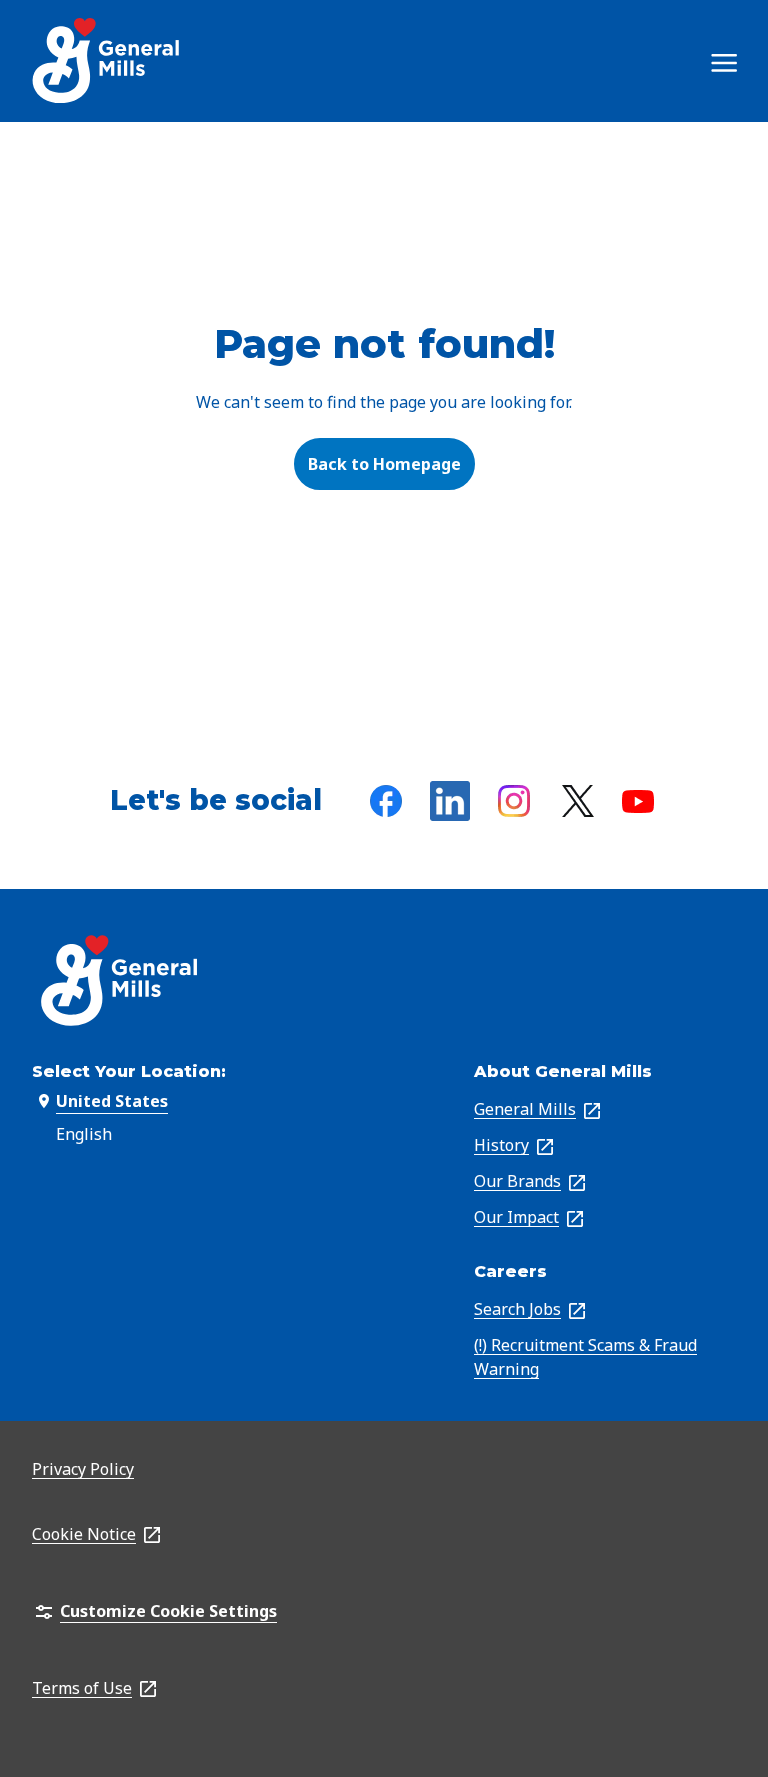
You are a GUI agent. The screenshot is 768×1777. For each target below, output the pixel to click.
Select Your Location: (129, 1071)
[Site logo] (107, 60)
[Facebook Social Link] (386, 801)
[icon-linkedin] (450, 801)
